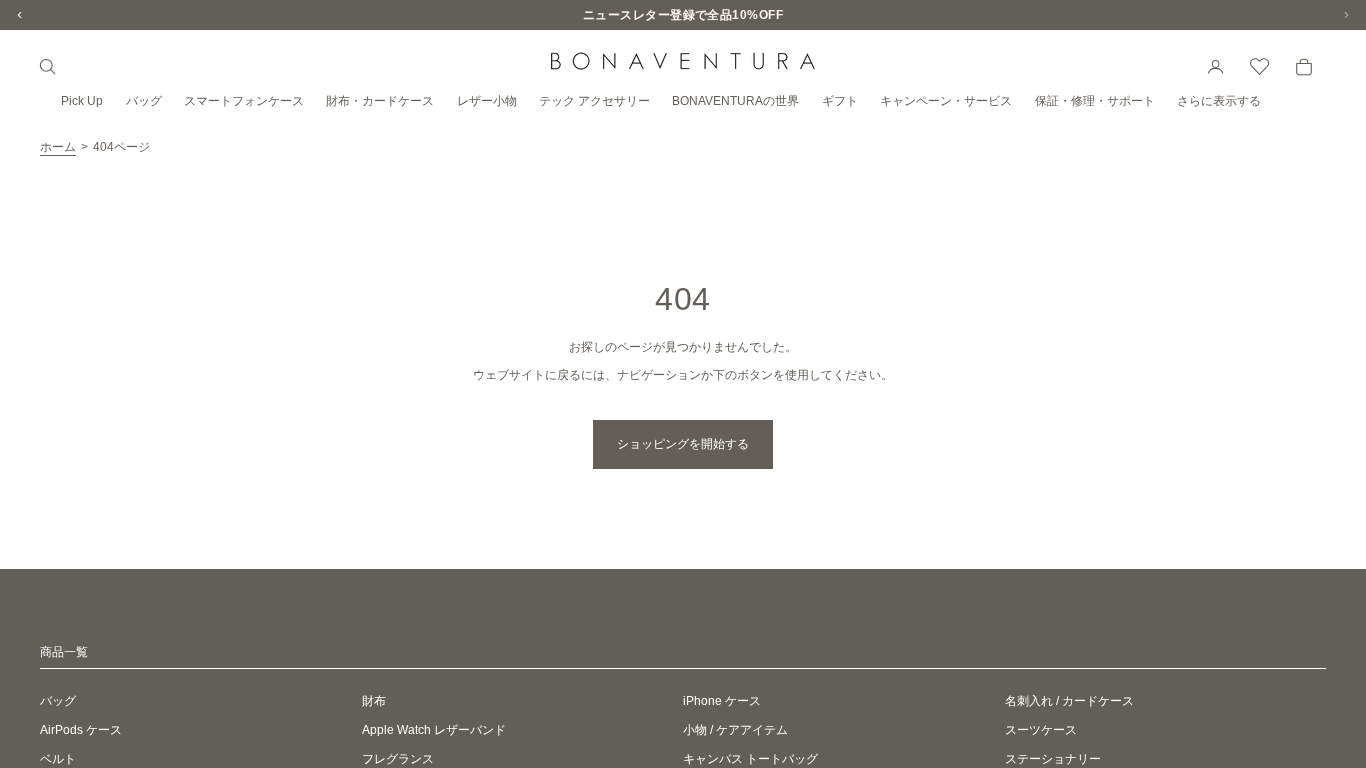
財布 (374, 701)
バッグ (58, 701)
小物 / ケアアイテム (735, 730)
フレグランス (398, 759)
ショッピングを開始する (683, 444)
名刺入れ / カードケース (1069, 701)
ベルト (58, 759)
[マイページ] (1216, 67)
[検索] (48, 67)
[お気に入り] (1260, 67)
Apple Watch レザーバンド (434, 730)
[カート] (1304, 67)
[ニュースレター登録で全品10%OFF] (683, 15)
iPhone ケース (722, 701)
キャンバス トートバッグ (750, 759)
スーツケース (1041, 730)
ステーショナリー (1053, 759)
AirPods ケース (81, 730)
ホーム (58, 147)
